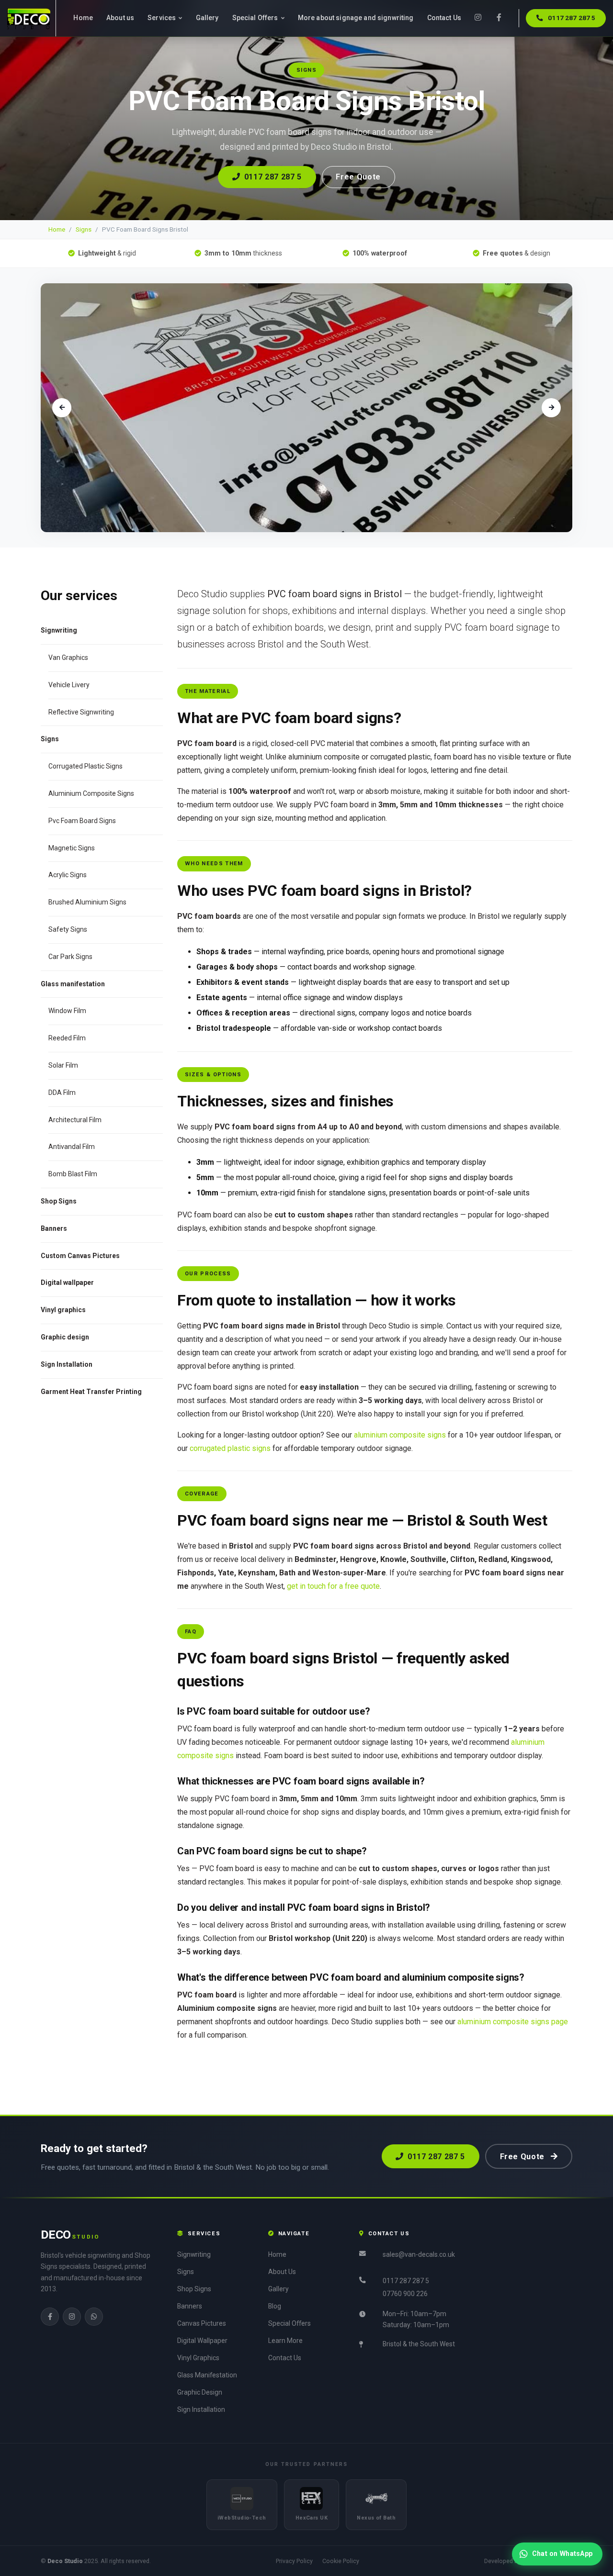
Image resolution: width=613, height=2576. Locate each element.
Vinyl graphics (63, 1310)
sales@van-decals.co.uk (419, 2254)
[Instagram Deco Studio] (478, 18)
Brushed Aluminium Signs (87, 902)
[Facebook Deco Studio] (499, 18)
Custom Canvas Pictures (80, 1256)
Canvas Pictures (202, 2323)
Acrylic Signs (68, 875)
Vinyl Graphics (198, 2358)
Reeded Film (67, 1038)
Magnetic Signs (72, 848)
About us (120, 18)
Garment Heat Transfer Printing (91, 1392)
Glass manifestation (73, 984)
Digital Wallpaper (202, 2341)
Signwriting (194, 2254)
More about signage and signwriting (356, 18)
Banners (54, 1228)
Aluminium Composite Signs (91, 793)
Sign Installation (67, 1364)
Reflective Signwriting (81, 712)
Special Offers (256, 18)
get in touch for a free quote (333, 1586)
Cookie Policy (341, 2561)
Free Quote (358, 177)
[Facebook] (50, 2317)
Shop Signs (59, 1201)
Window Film (67, 1011)
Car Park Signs (70, 957)
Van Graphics (68, 658)
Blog (275, 2306)
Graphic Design (200, 2392)
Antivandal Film (72, 1147)
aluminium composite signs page (513, 2022)
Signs (84, 229)
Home (83, 18)
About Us (282, 2272)
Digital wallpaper (67, 1282)
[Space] (32, 18)
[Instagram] (72, 2317)
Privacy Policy (294, 2561)
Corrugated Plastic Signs (85, 766)
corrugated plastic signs (230, 1448)
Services (162, 18)
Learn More (285, 2341)
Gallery (207, 18)
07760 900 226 (405, 2294)
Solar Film (63, 1065)
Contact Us (444, 18)
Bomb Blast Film (73, 1174)
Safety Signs (68, 929)
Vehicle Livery (69, 685)
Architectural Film (75, 1120)
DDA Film (62, 1093)
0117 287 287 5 (571, 18)
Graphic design (65, 1337)
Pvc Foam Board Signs (82, 821)
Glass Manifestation (207, 2375)
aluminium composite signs (400, 1435)
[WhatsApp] (94, 2317)
